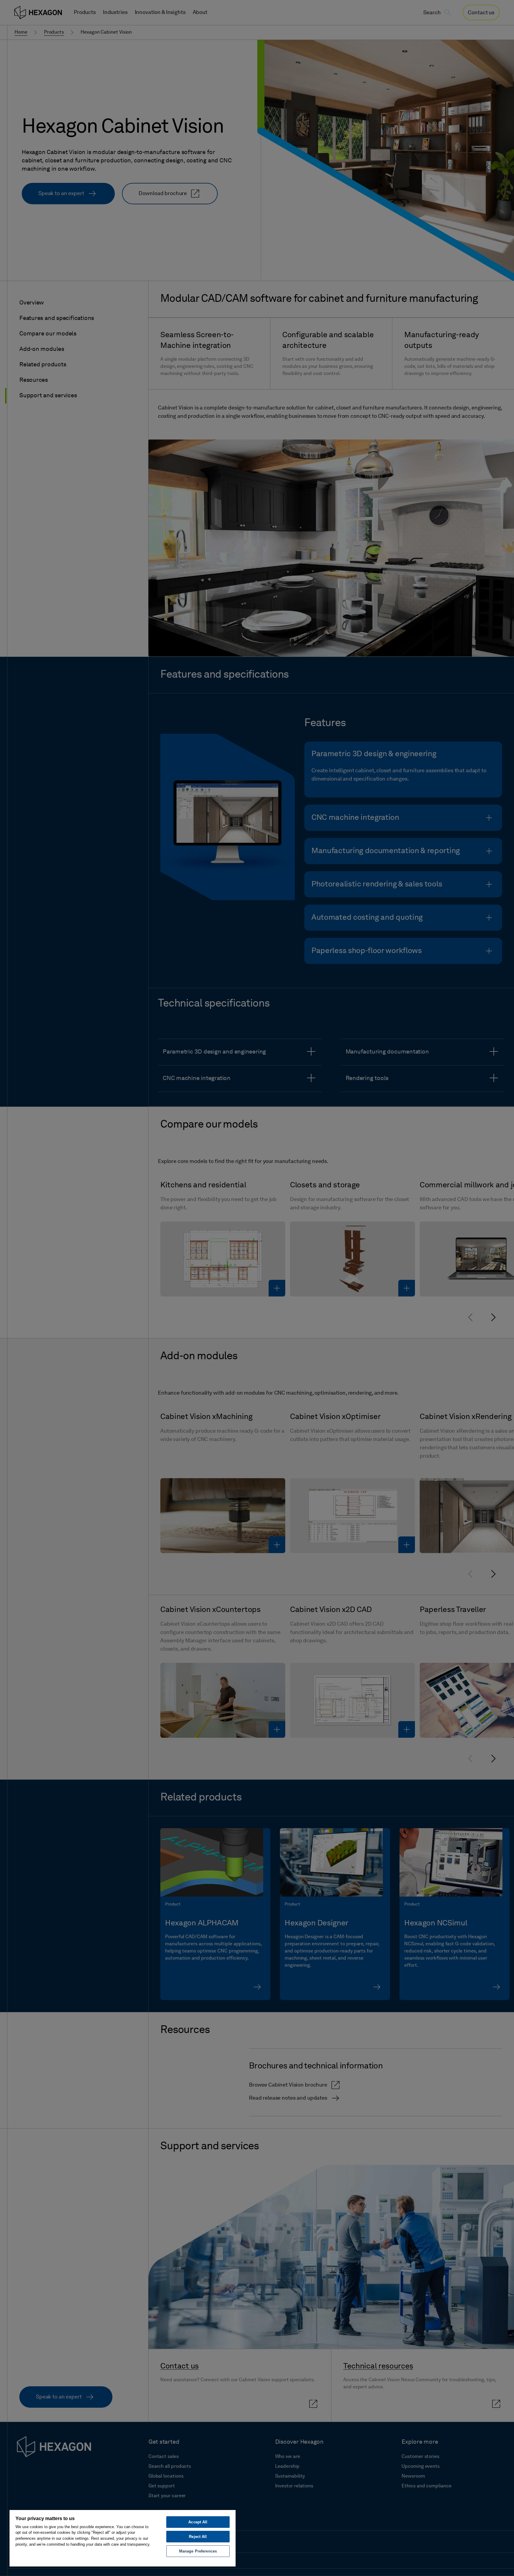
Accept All (198, 2522)
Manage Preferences (198, 2551)
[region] (123, 2538)
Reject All (198, 2537)
